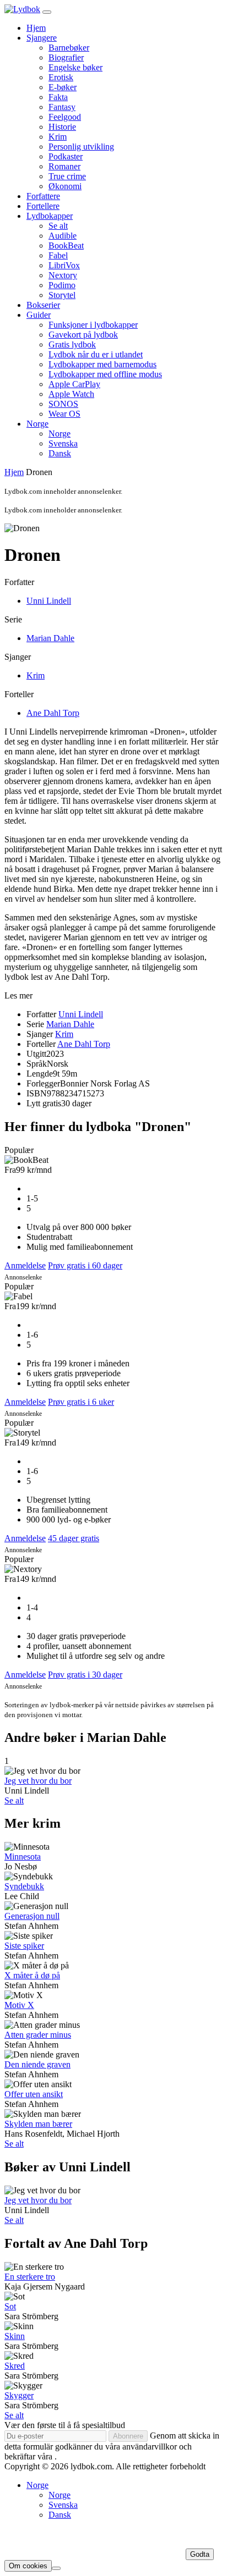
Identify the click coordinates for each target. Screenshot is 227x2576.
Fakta (58, 97)
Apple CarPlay (74, 384)
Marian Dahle (50, 638)
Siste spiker (24, 1946)
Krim (58, 137)
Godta (200, 2554)
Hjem (36, 28)
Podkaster (66, 156)
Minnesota (23, 1857)
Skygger (19, 2395)
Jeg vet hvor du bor (38, 1781)
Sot (10, 2306)
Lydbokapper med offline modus (105, 374)
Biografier (66, 57)
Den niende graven (37, 2064)
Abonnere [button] (128, 2436)
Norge (37, 424)
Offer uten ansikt (34, 2094)
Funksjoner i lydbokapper (93, 325)
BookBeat (66, 246)
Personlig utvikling (81, 147)
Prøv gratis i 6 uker (81, 1402)
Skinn (15, 2336)
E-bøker (63, 87)
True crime (67, 176)
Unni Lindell (49, 601)
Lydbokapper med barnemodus (102, 364)
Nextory (63, 275)
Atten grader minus (38, 2035)
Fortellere (43, 206)
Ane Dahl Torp (53, 713)
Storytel (62, 295)
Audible (63, 236)
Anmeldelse (25, 1265)
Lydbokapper (50, 216)
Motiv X (19, 2005)
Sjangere (42, 38)
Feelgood (65, 117)
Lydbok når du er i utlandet (96, 354)
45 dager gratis (74, 1538)
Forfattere (43, 196)
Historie (62, 127)
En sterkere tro (30, 2277)
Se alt (58, 226)
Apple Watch (71, 394)
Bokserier (43, 305)
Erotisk (61, 77)
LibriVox (64, 265)
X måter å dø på (32, 1975)
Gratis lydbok (72, 344)
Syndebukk (24, 1886)
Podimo (62, 285)
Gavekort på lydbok (83, 335)
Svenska (63, 443)
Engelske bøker (75, 67)
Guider (39, 315)
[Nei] (56, 2568)
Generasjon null (32, 1916)
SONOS (63, 404)
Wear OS (64, 414)
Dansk (60, 453)
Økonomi (65, 186)
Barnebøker (69, 48)
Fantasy (62, 107)
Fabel (58, 255)
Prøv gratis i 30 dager (85, 1675)
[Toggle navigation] (47, 12)
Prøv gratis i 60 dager (85, 1265)
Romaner (64, 166)
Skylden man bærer (38, 2124)
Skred (15, 2366)
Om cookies (28, 2566)
